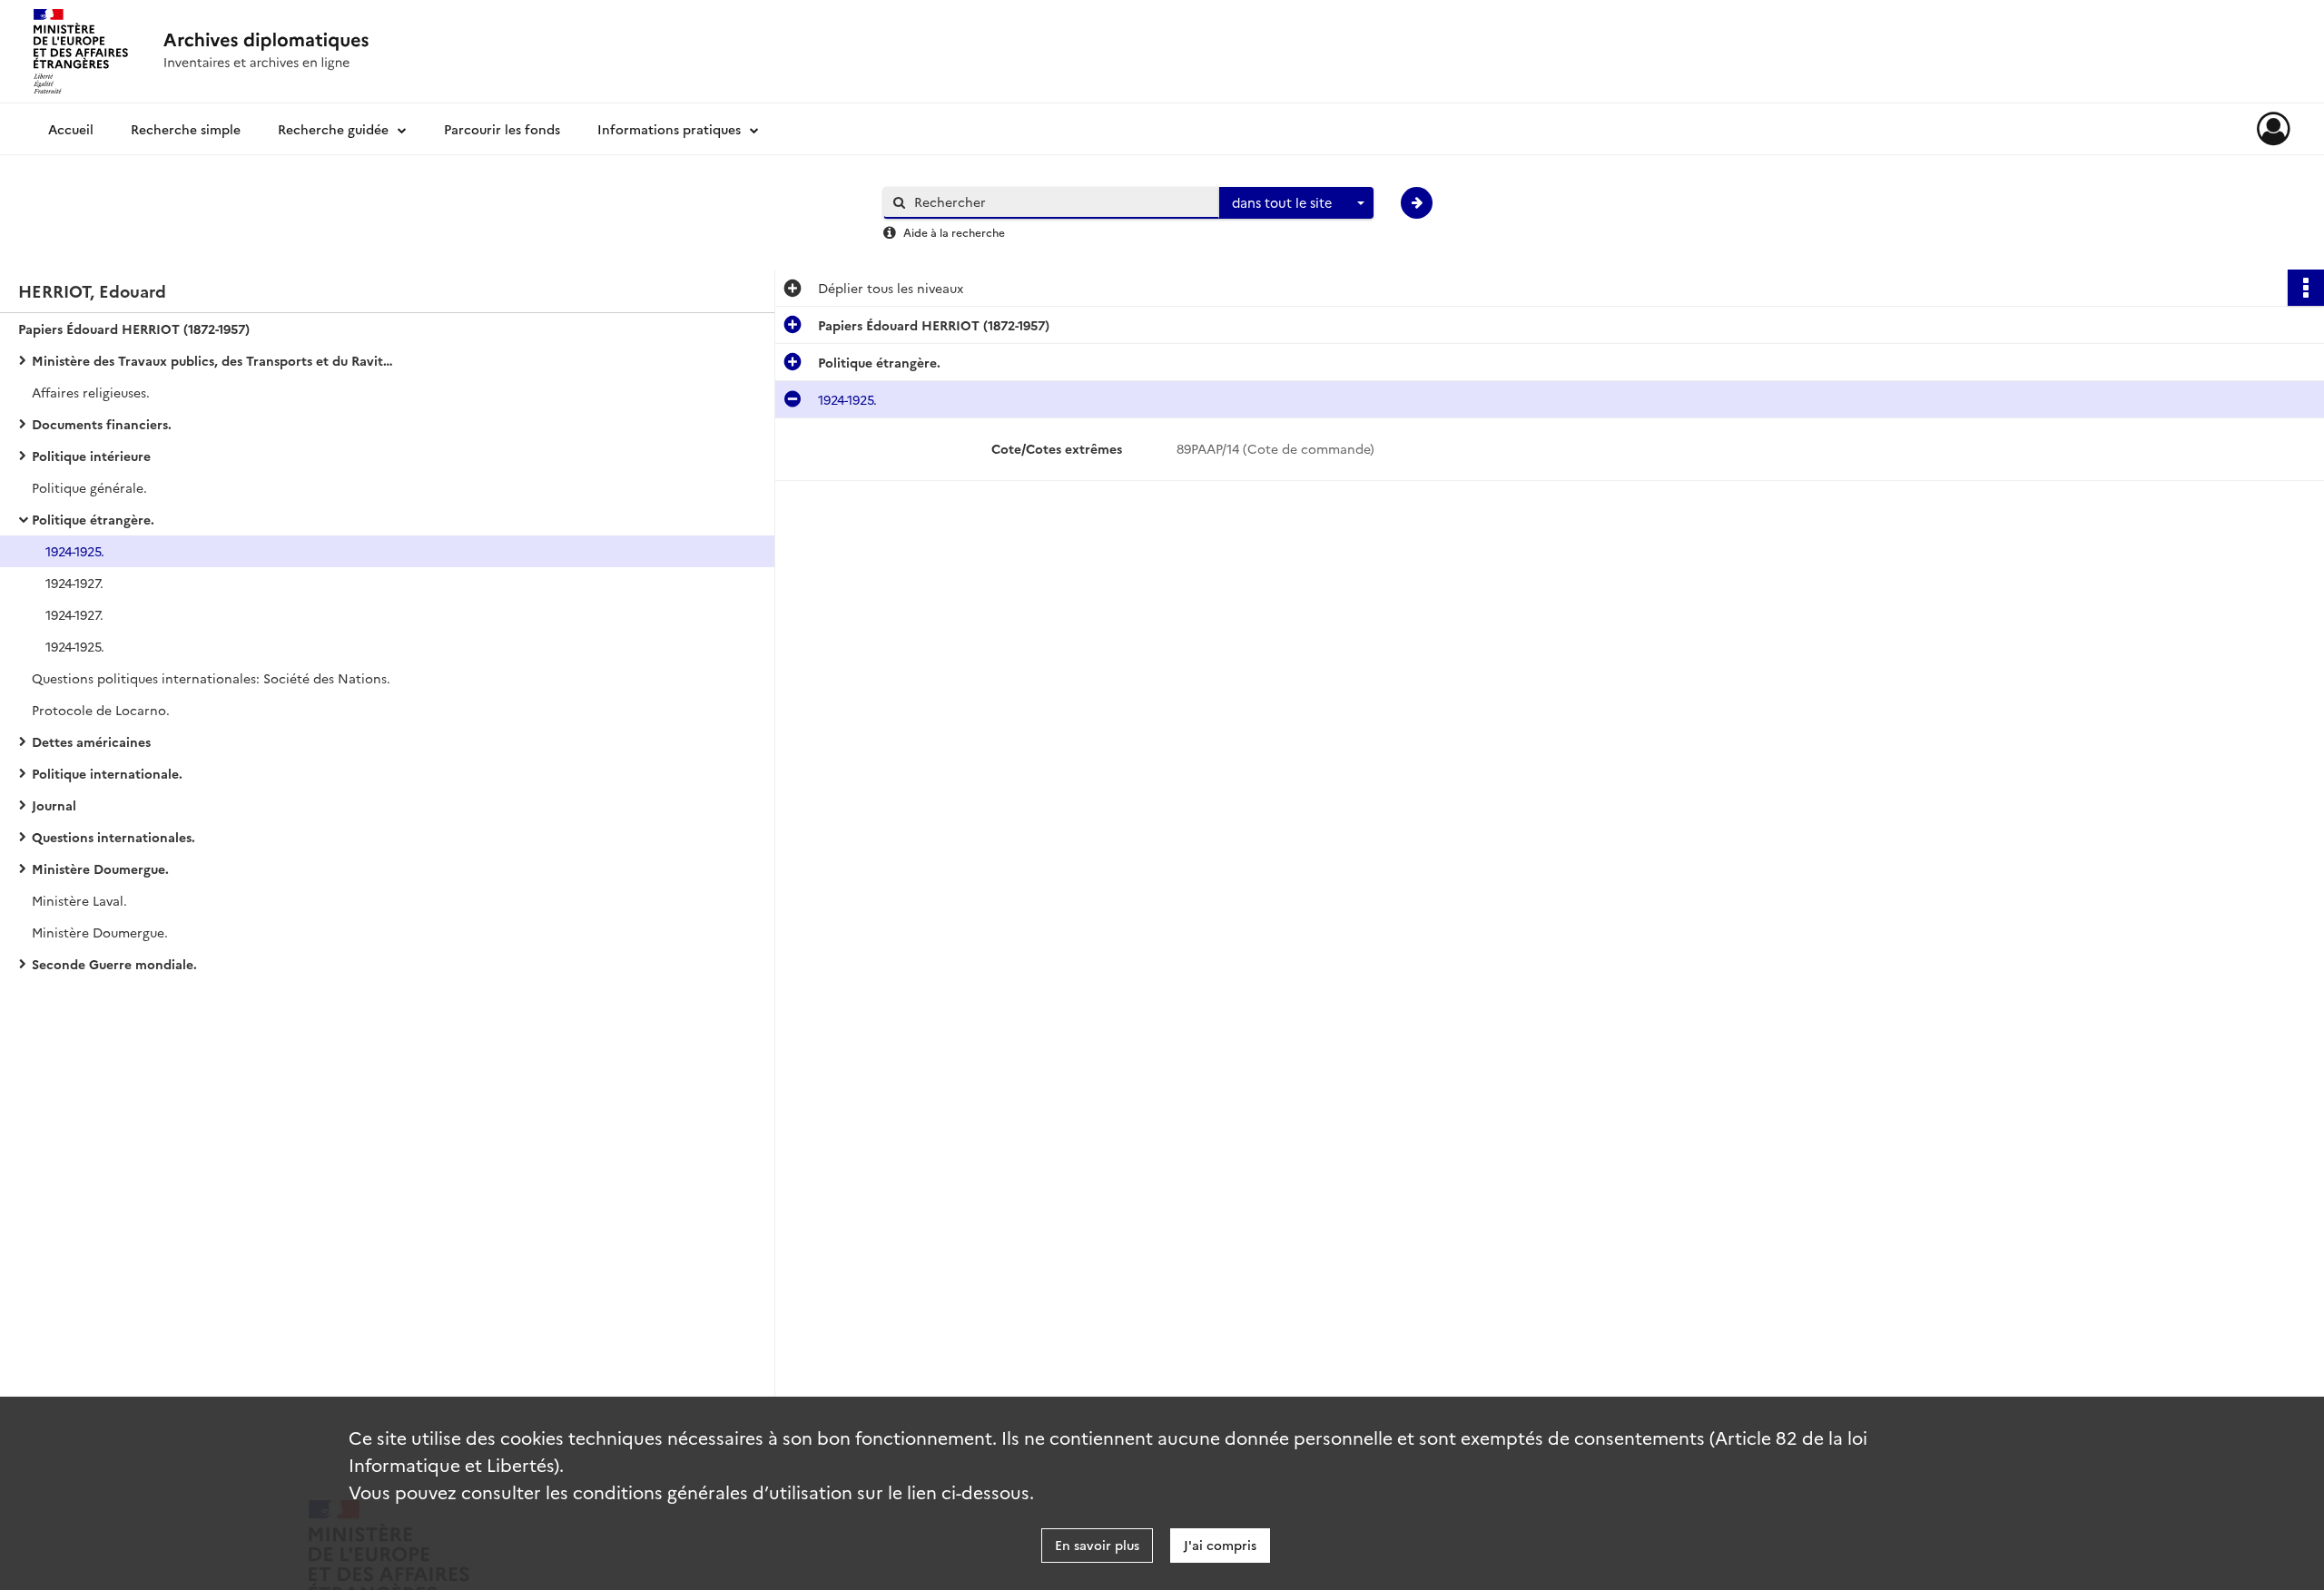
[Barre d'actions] (2306, 288)
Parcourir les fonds (502, 129)
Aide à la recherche (954, 232)
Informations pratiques (669, 129)
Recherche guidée (333, 129)
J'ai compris (1220, 1545)
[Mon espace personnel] (2274, 129)
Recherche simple (186, 129)
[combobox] (1296, 203)
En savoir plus (1097, 1545)
